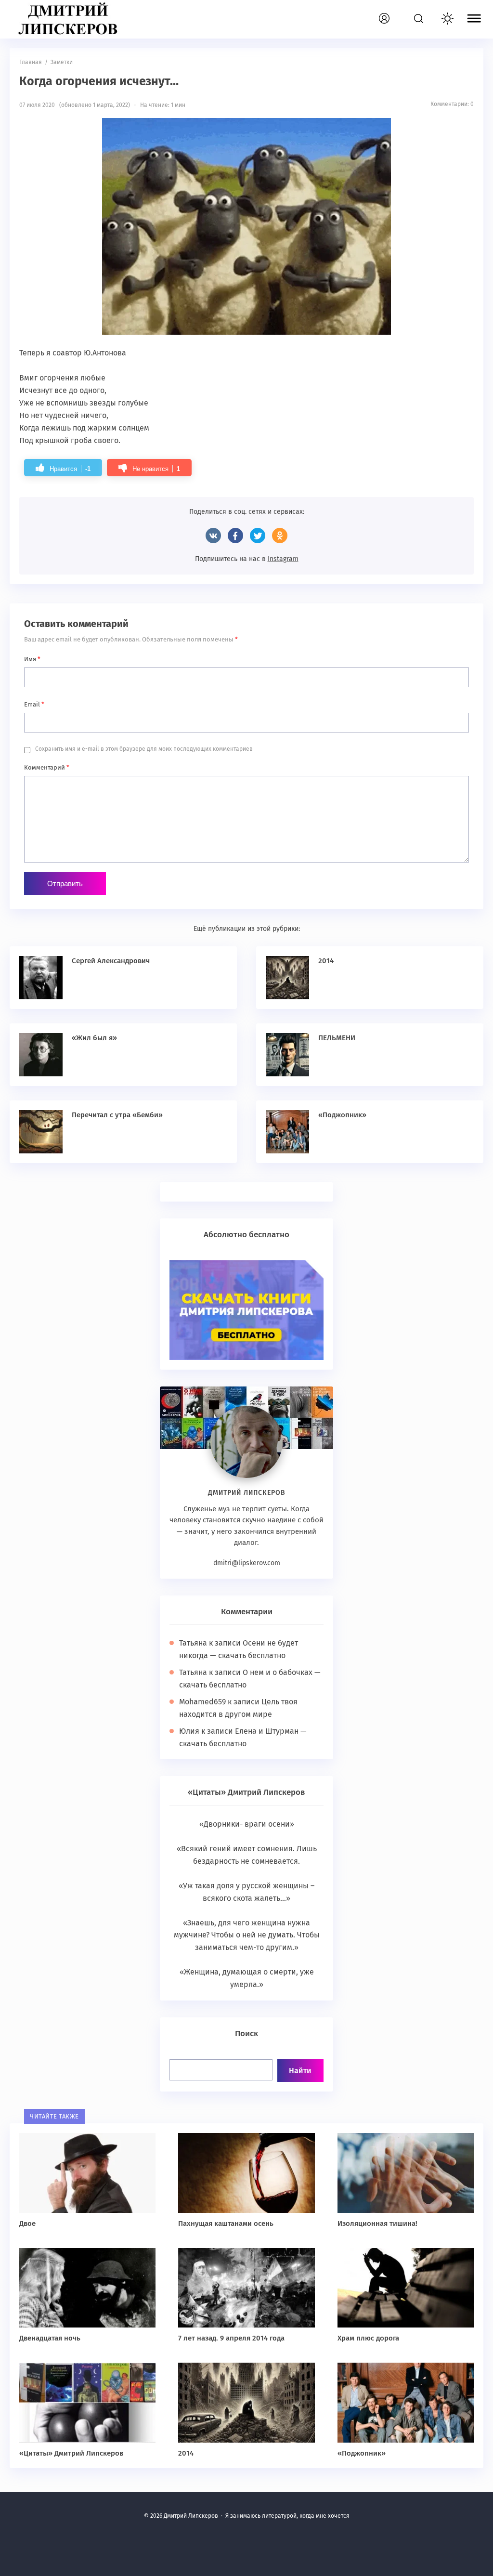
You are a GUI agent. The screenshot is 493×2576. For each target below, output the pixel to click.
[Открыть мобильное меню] (474, 20)
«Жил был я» (94, 1038)
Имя (32, 659)
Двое (27, 2223)
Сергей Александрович (111, 961)
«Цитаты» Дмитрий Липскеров (71, 2453)
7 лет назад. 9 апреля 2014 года (231, 2338)
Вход (395, 13)
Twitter (258, 536)
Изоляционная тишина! (377, 2223)
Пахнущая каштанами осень (226, 2223)
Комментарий (47, 767)
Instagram (283, 559)
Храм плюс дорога (368, 2338)
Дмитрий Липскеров (70, 19)
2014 (326, 961)
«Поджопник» (342, 1115)
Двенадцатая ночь (50, 2338)
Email (34, 704)
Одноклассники (280, 536)
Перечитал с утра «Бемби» (117, 1115)
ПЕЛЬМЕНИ (337, 1038)
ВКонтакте (213, 536)
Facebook (235, 536)
